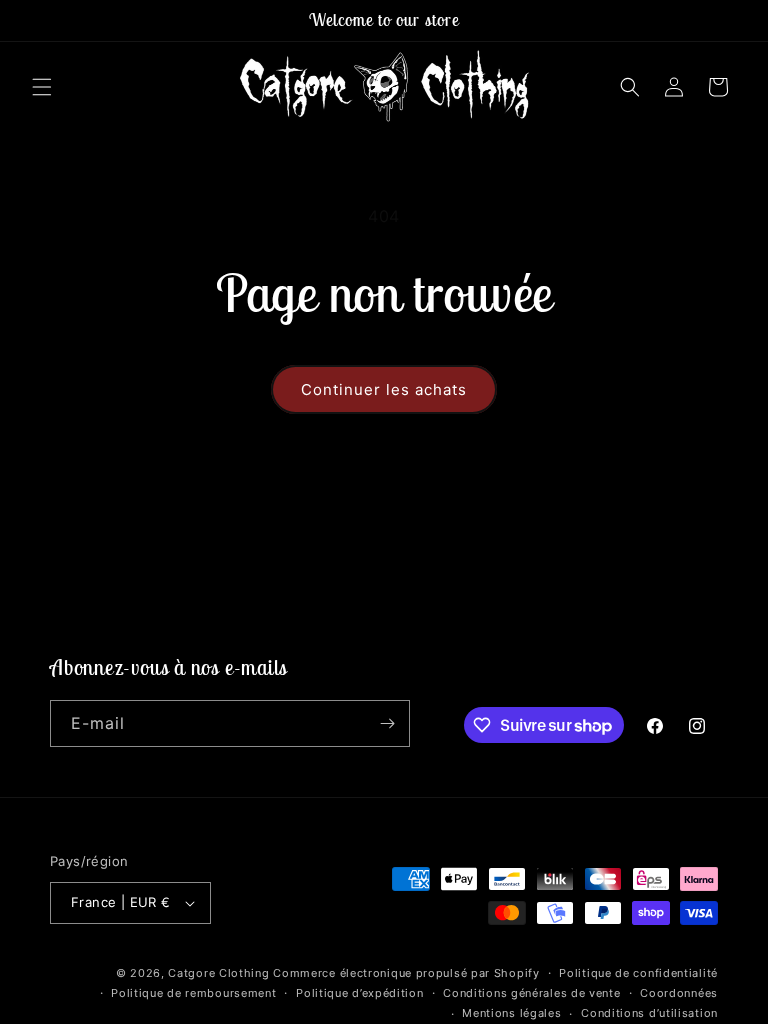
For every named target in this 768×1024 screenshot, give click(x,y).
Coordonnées (679, 993)
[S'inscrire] (387, 723)
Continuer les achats (384, 389)
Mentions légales (511, 1013)
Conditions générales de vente (531, 993)
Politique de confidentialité (638, 973)
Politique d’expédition (359, 993)
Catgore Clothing (218, 973)
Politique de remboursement (193, 993)
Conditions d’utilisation (649, 1013)
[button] (42, 87)
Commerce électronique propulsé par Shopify (406, 973)
